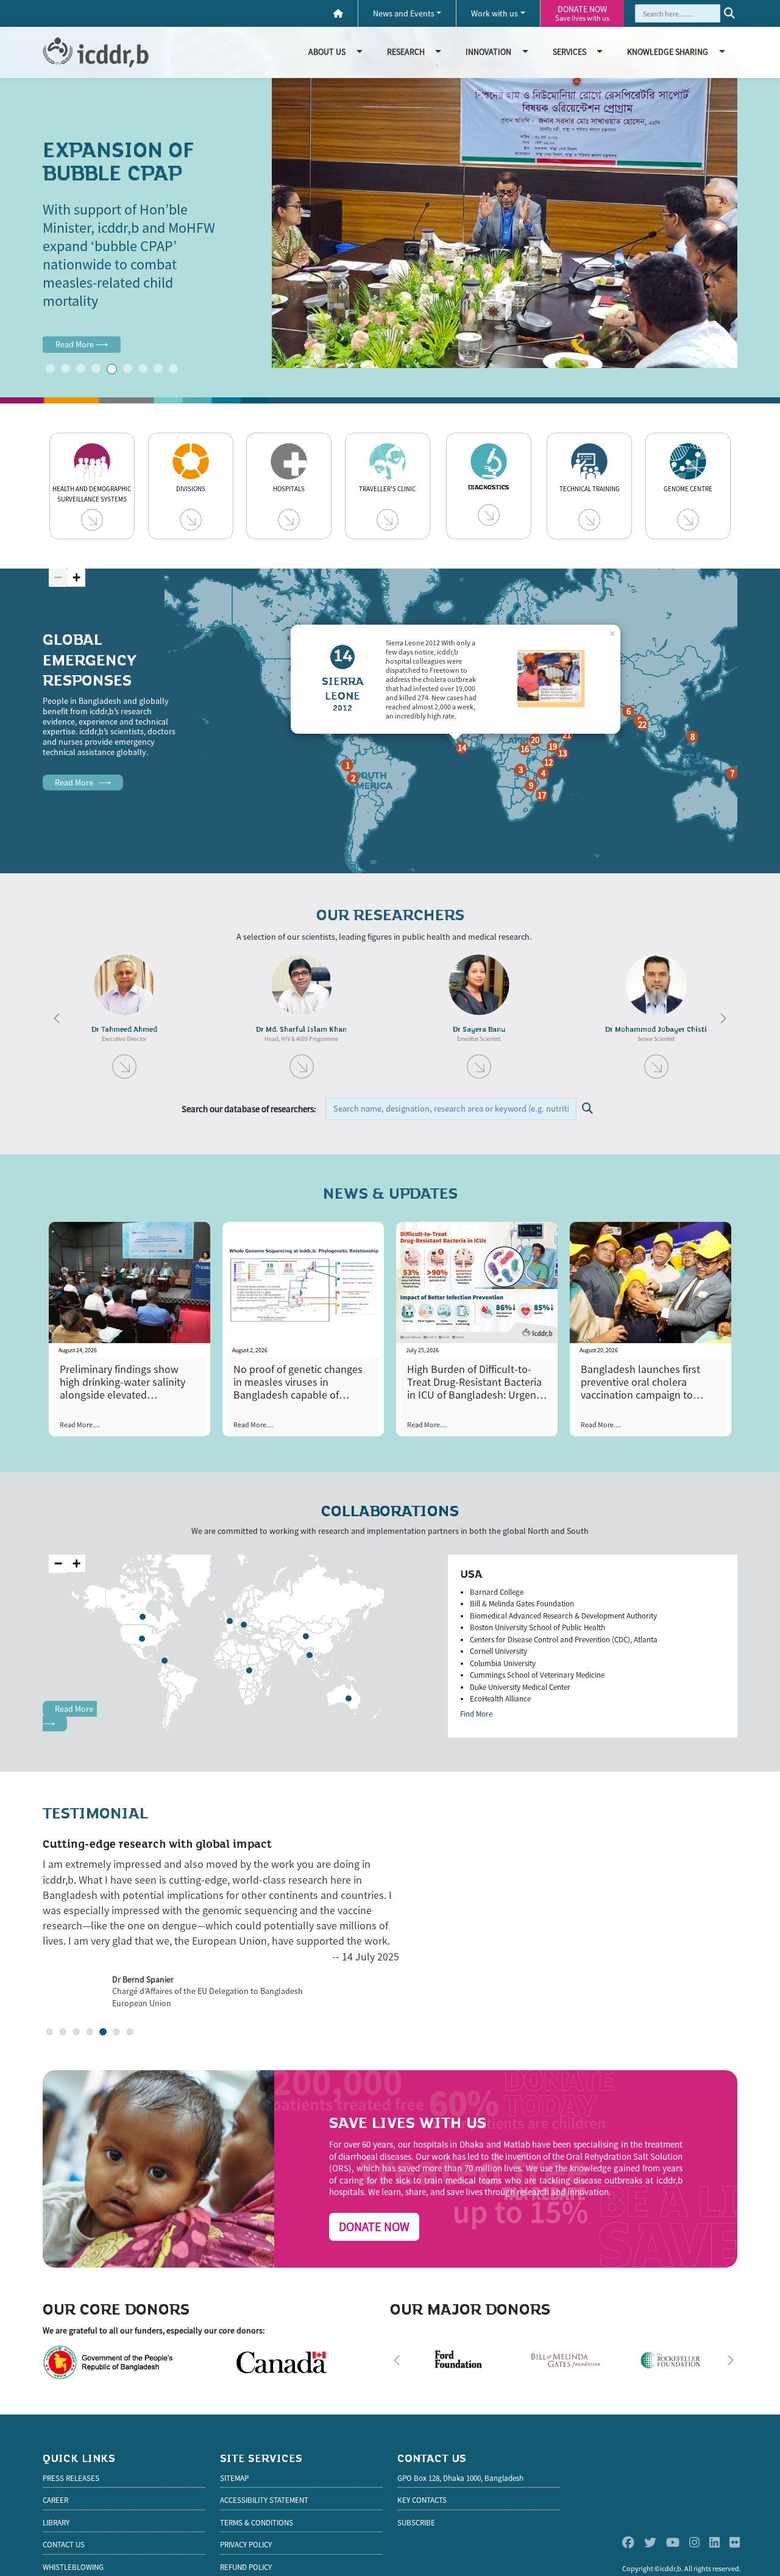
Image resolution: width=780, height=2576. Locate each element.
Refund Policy (246, 2567)
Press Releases (71, 2478)
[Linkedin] (714, 2542)
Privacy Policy (246, 2545)
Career (55, 2500)
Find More (476, 1714)
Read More (82, 344)
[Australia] (349, 1699)
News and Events (404, 13)
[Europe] (244, 1625)
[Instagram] (694, 2542)
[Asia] (307, 1637)
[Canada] (143, 1617)
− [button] (58, 577)
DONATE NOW (582, 13)
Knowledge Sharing (668, 52)
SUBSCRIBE (416, 2523)
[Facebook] (628, 2542)
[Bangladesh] (310, 1656)
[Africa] (250, 1671)
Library (56, 2523)
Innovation (488, 52)
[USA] (143, 1639)
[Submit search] (587, 1109)
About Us (327, 52)
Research (406, 52)
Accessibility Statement (264, 2500)
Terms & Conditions (257, 2523)
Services (569, 52)
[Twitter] (650, 2542)
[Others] (165, 1661)
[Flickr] (735, 2542)
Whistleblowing (73, 2567)
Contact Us (64, 2545)
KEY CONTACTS (422, 2500)
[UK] (230, 1622)
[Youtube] (673, 2542)
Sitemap (234, 2478)
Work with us (495, 13)
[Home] (338, 14)
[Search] (729, 13)
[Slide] (50, 368)
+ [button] (76, 577)
